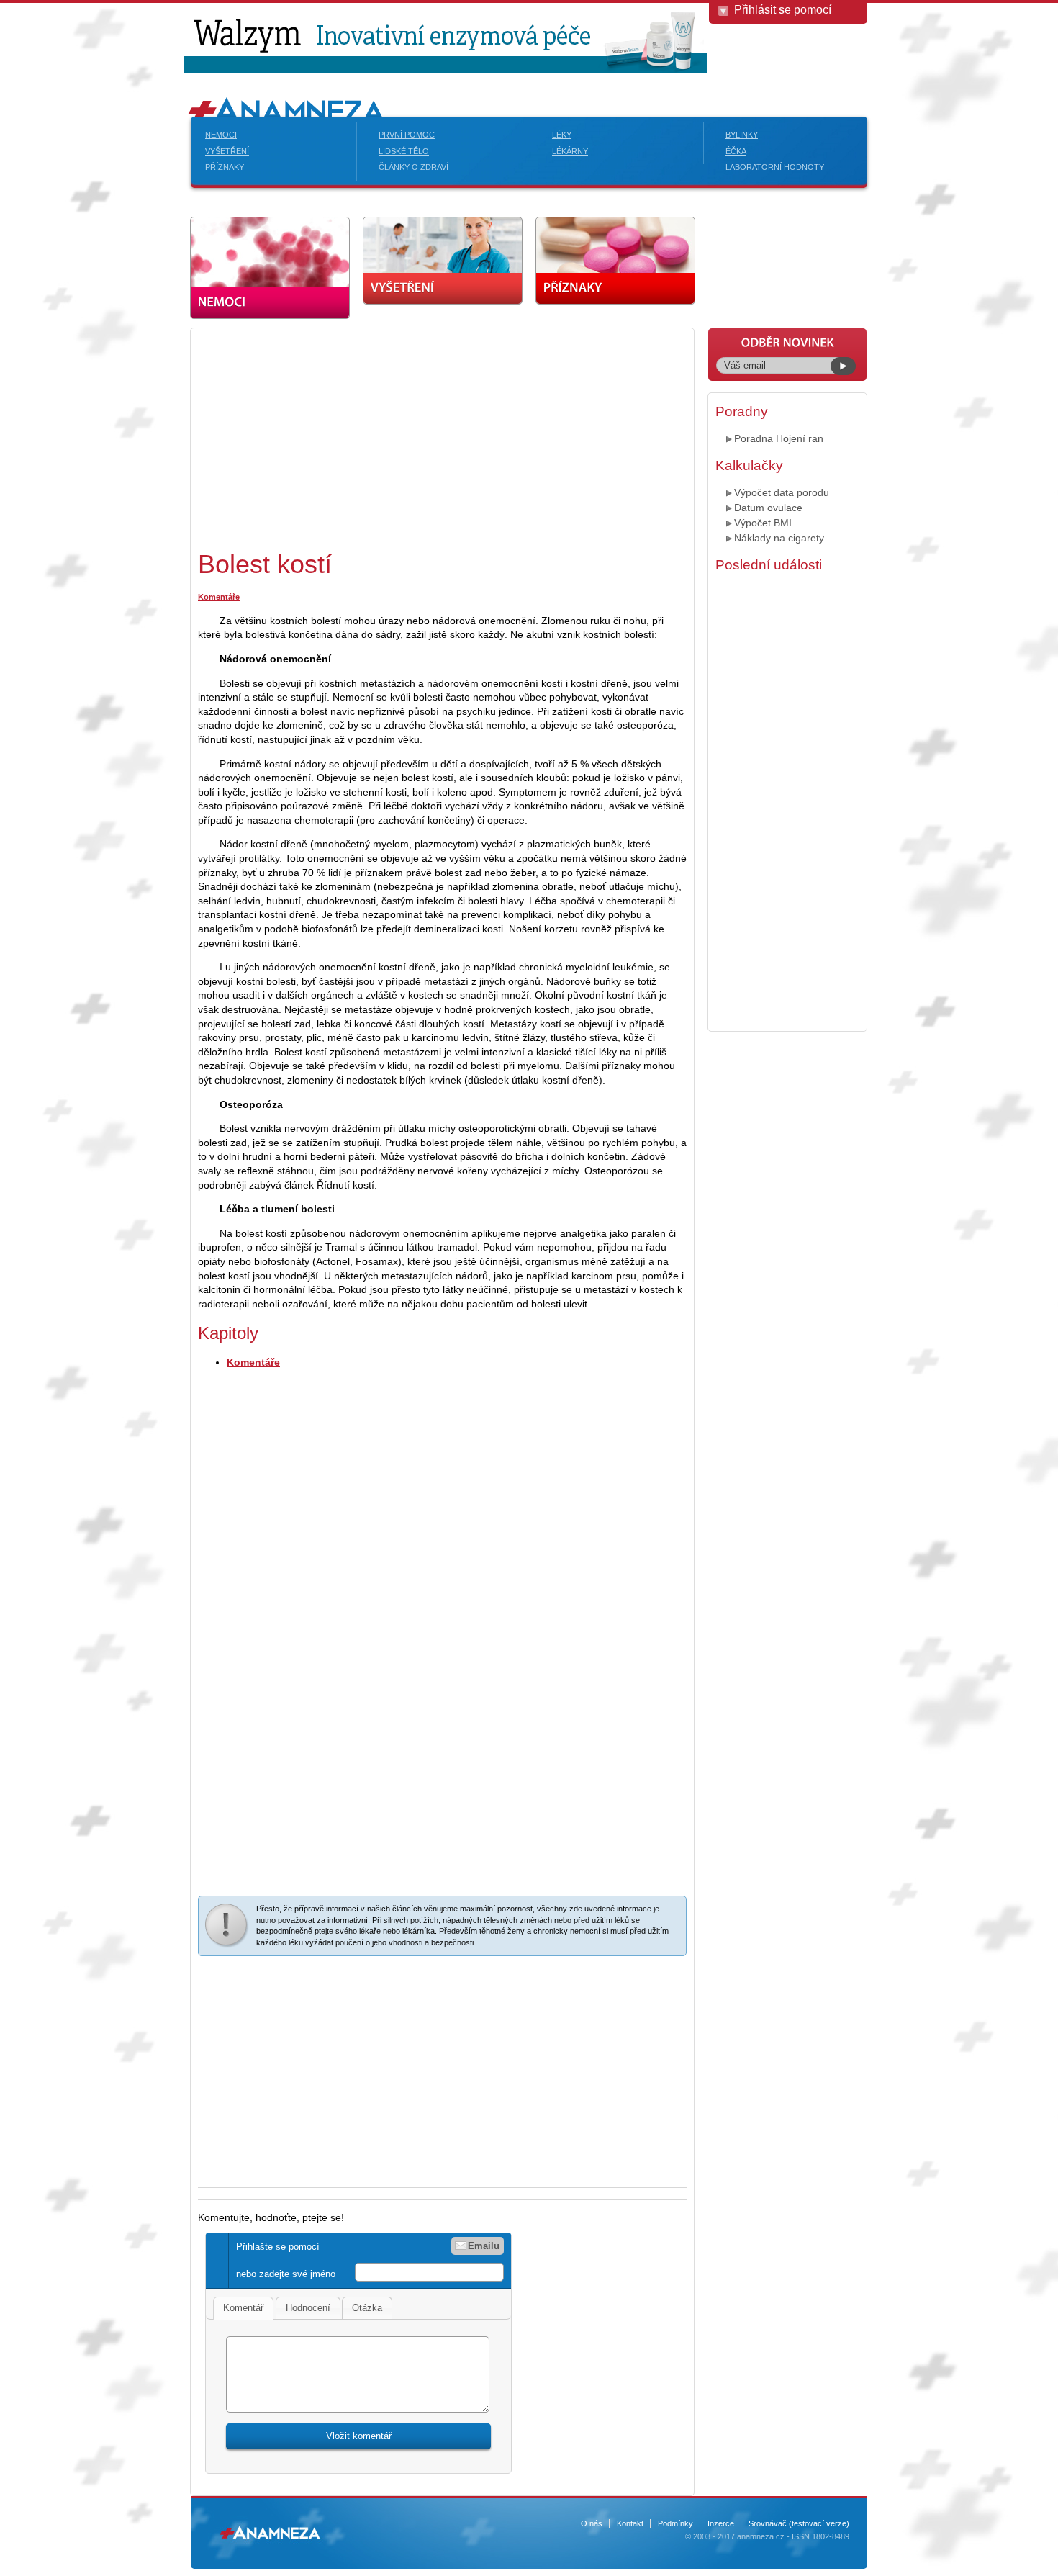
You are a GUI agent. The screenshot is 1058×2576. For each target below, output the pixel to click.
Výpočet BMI (763, 523)
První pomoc (407, 135)
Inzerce (721, 2523)
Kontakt (630, 2523)
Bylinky (742, 135)
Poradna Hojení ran (779, 438)
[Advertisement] (319, 436)
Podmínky (675, 2523)
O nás (592, 2523)
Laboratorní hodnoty (775, 167)
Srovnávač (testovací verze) (799, 2523)
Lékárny (570, 151)
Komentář (243, 2308)
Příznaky (225, 167)
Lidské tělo (404, 151)
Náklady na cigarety (779, 538)
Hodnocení (308, 2308)
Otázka (367, 2308)
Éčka (736, 151)
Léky (562, 135)
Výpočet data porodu (782, 492)
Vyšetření (227, 151)
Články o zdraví (413, 167)
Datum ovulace (768, 508)
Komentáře (219, 597)
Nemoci (221, 135)
